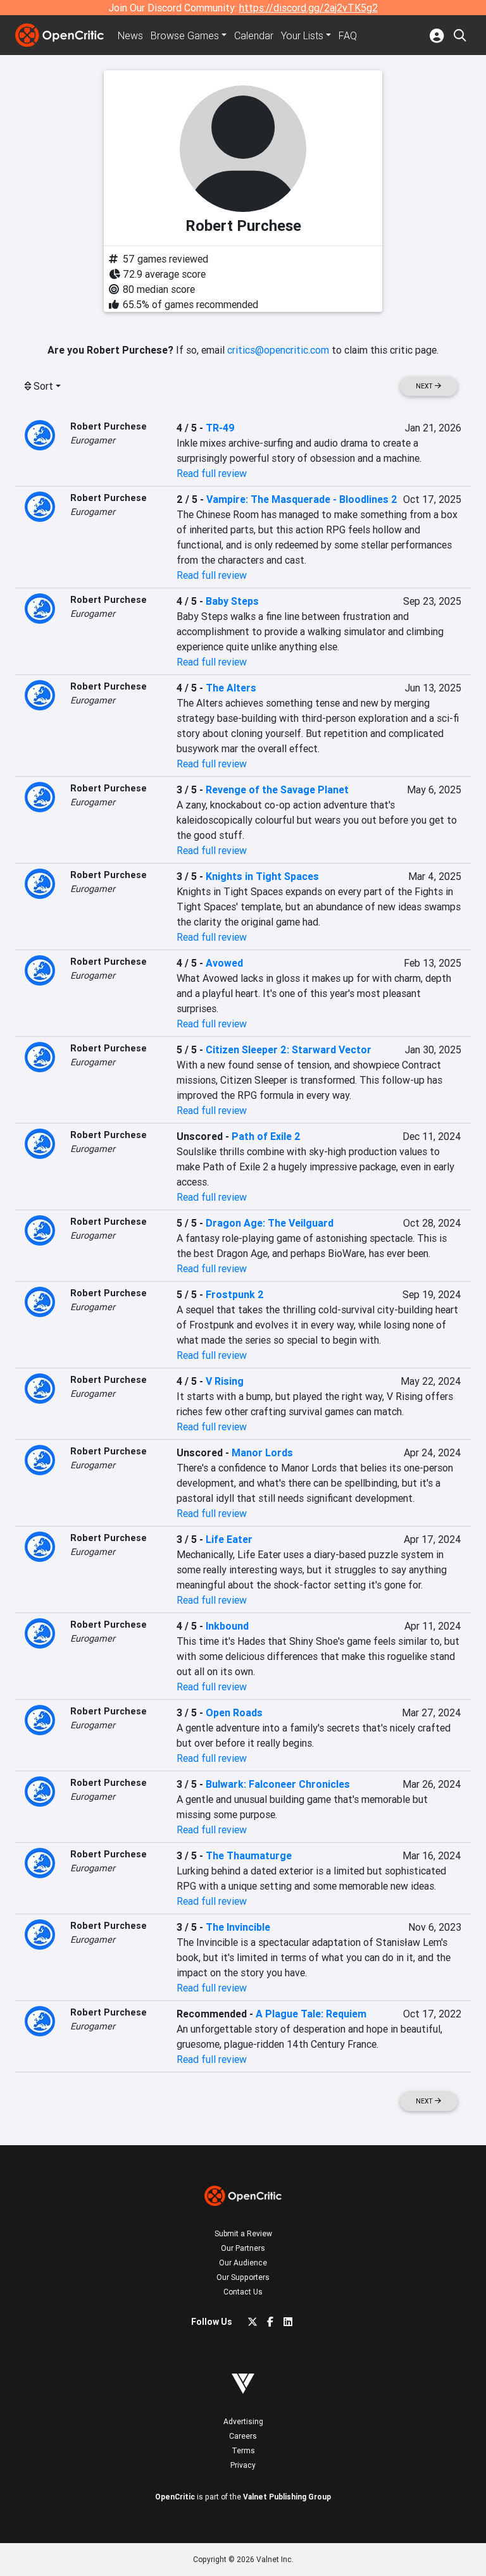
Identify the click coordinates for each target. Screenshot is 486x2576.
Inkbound (227, 1626)
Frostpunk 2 (235, 1294)
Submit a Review (243, 2233)
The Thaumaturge (249, 1855)
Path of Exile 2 (266, 1136)
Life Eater (229, 1539)
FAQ (348, 35)
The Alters (231, 688)
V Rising (225, 1381)
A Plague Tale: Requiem (311, 2014)
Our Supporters (243, 2277)
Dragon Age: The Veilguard (270, 1223)
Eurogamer (93, 440)
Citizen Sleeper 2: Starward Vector (289, 1050)
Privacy (243, 2465)
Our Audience (243, 2263)
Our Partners (243, 2248)
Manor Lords (262, 1452)
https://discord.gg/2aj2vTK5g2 (308, 8)
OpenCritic (175, 2497)
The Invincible (238, 1927)
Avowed (224, 963)
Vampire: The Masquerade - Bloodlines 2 (302, 499)
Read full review (212, 473)
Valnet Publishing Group (287, 2497)
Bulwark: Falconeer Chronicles (278, 1784)
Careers (243, 2436)
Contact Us (243, 2292)
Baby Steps (232, 601)
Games (185, 35)
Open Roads (234, 1712)
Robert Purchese (109, 426)
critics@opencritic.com (278, 350)
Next (425, 386)
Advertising (243, 2421)
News (130, 35)
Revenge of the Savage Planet (277, 790)
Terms (243, 2450)
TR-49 (220, 428)
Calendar (254, 35)
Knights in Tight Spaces (262, 876)
